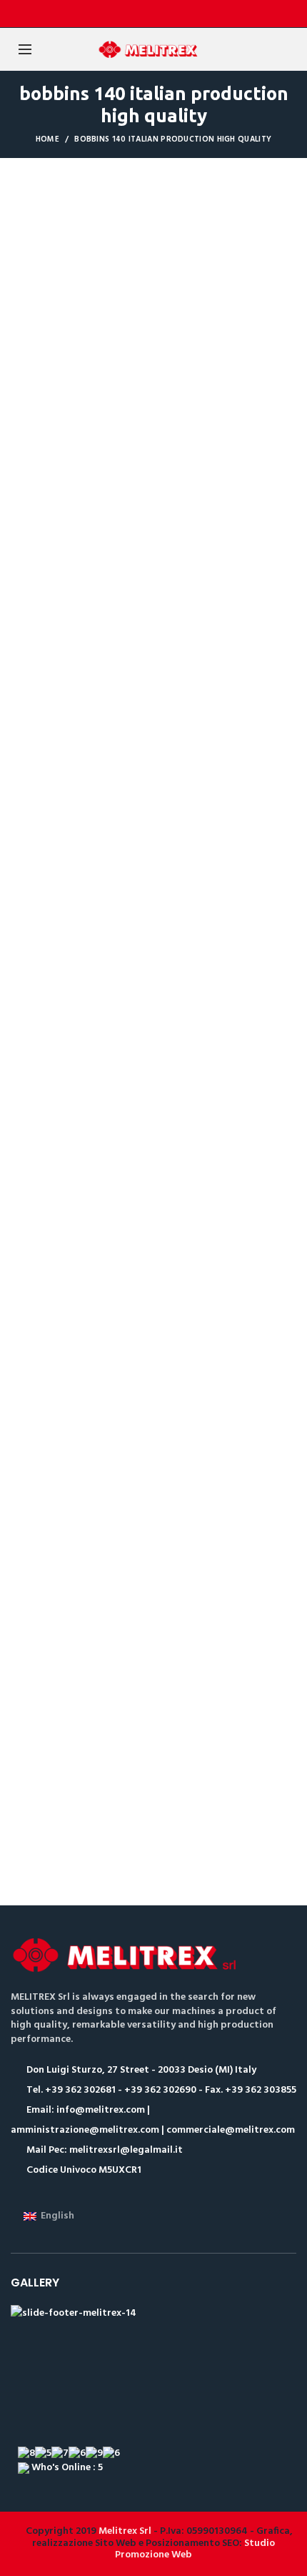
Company (31, 734)
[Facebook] (118, 14)
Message (30, 798)
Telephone (34, 670)
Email (22, 606)
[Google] (154, 14)
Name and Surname (51, 542)
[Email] (172, 14)
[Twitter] (136, 14)
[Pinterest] (190, 14)
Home (47, 139)
